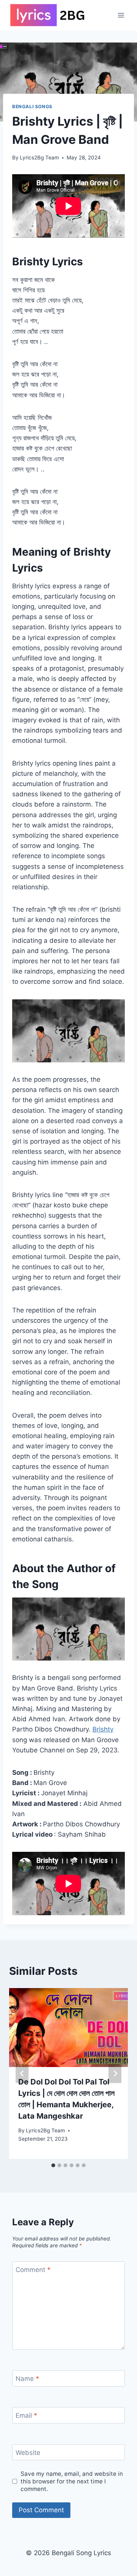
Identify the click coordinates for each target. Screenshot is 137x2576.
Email (26, 2415)
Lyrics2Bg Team (39, 158)
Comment (33, 2270)
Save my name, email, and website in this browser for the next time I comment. (72, 2481)
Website (28, 2453)
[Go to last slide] (22, 2073)
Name (27, 2379)
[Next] (115, 2073)
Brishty (103, 1729)
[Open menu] (121, 15)
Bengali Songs (32, 106)
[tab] (53, 2165)
